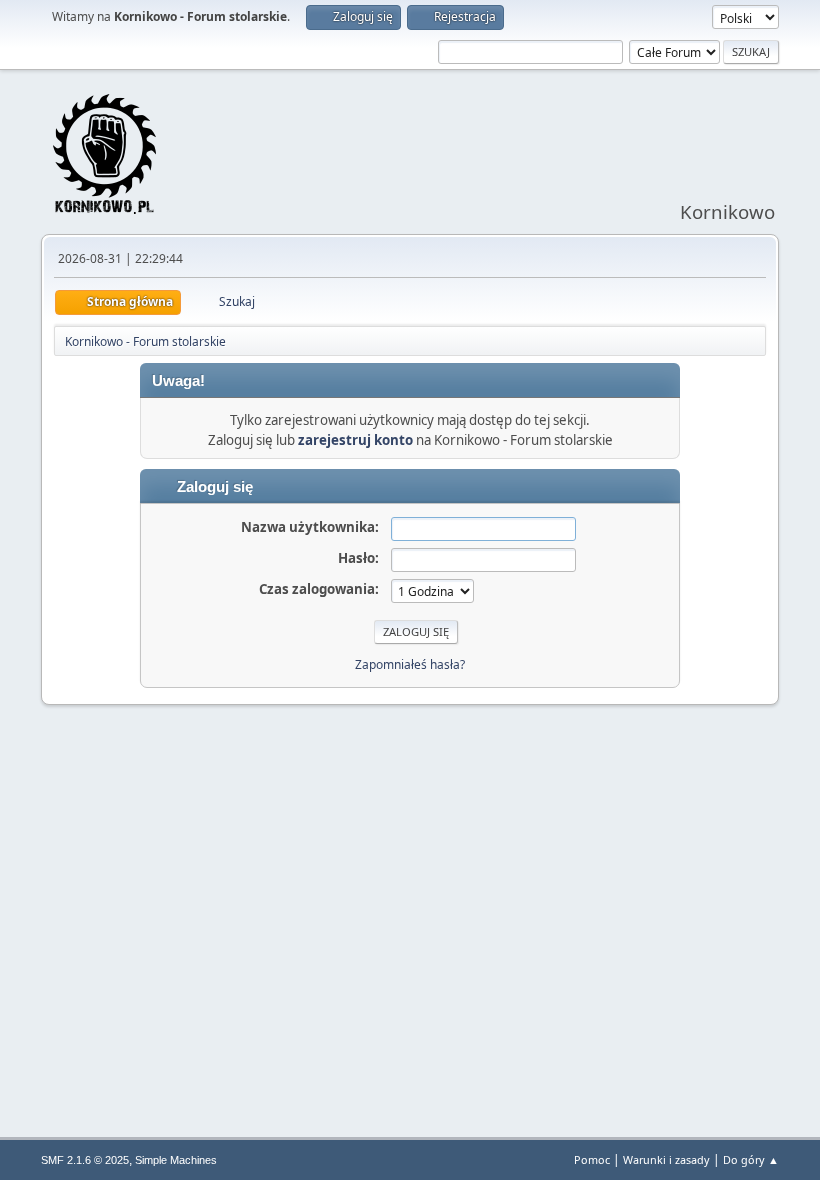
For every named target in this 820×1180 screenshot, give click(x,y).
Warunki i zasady (666, 1159)
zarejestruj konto (355, 440)
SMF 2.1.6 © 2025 (85, 1160)
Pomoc (592, 1159)
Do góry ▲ (751, 1159)
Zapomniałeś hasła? (410, 664)
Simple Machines (176, 1160)
